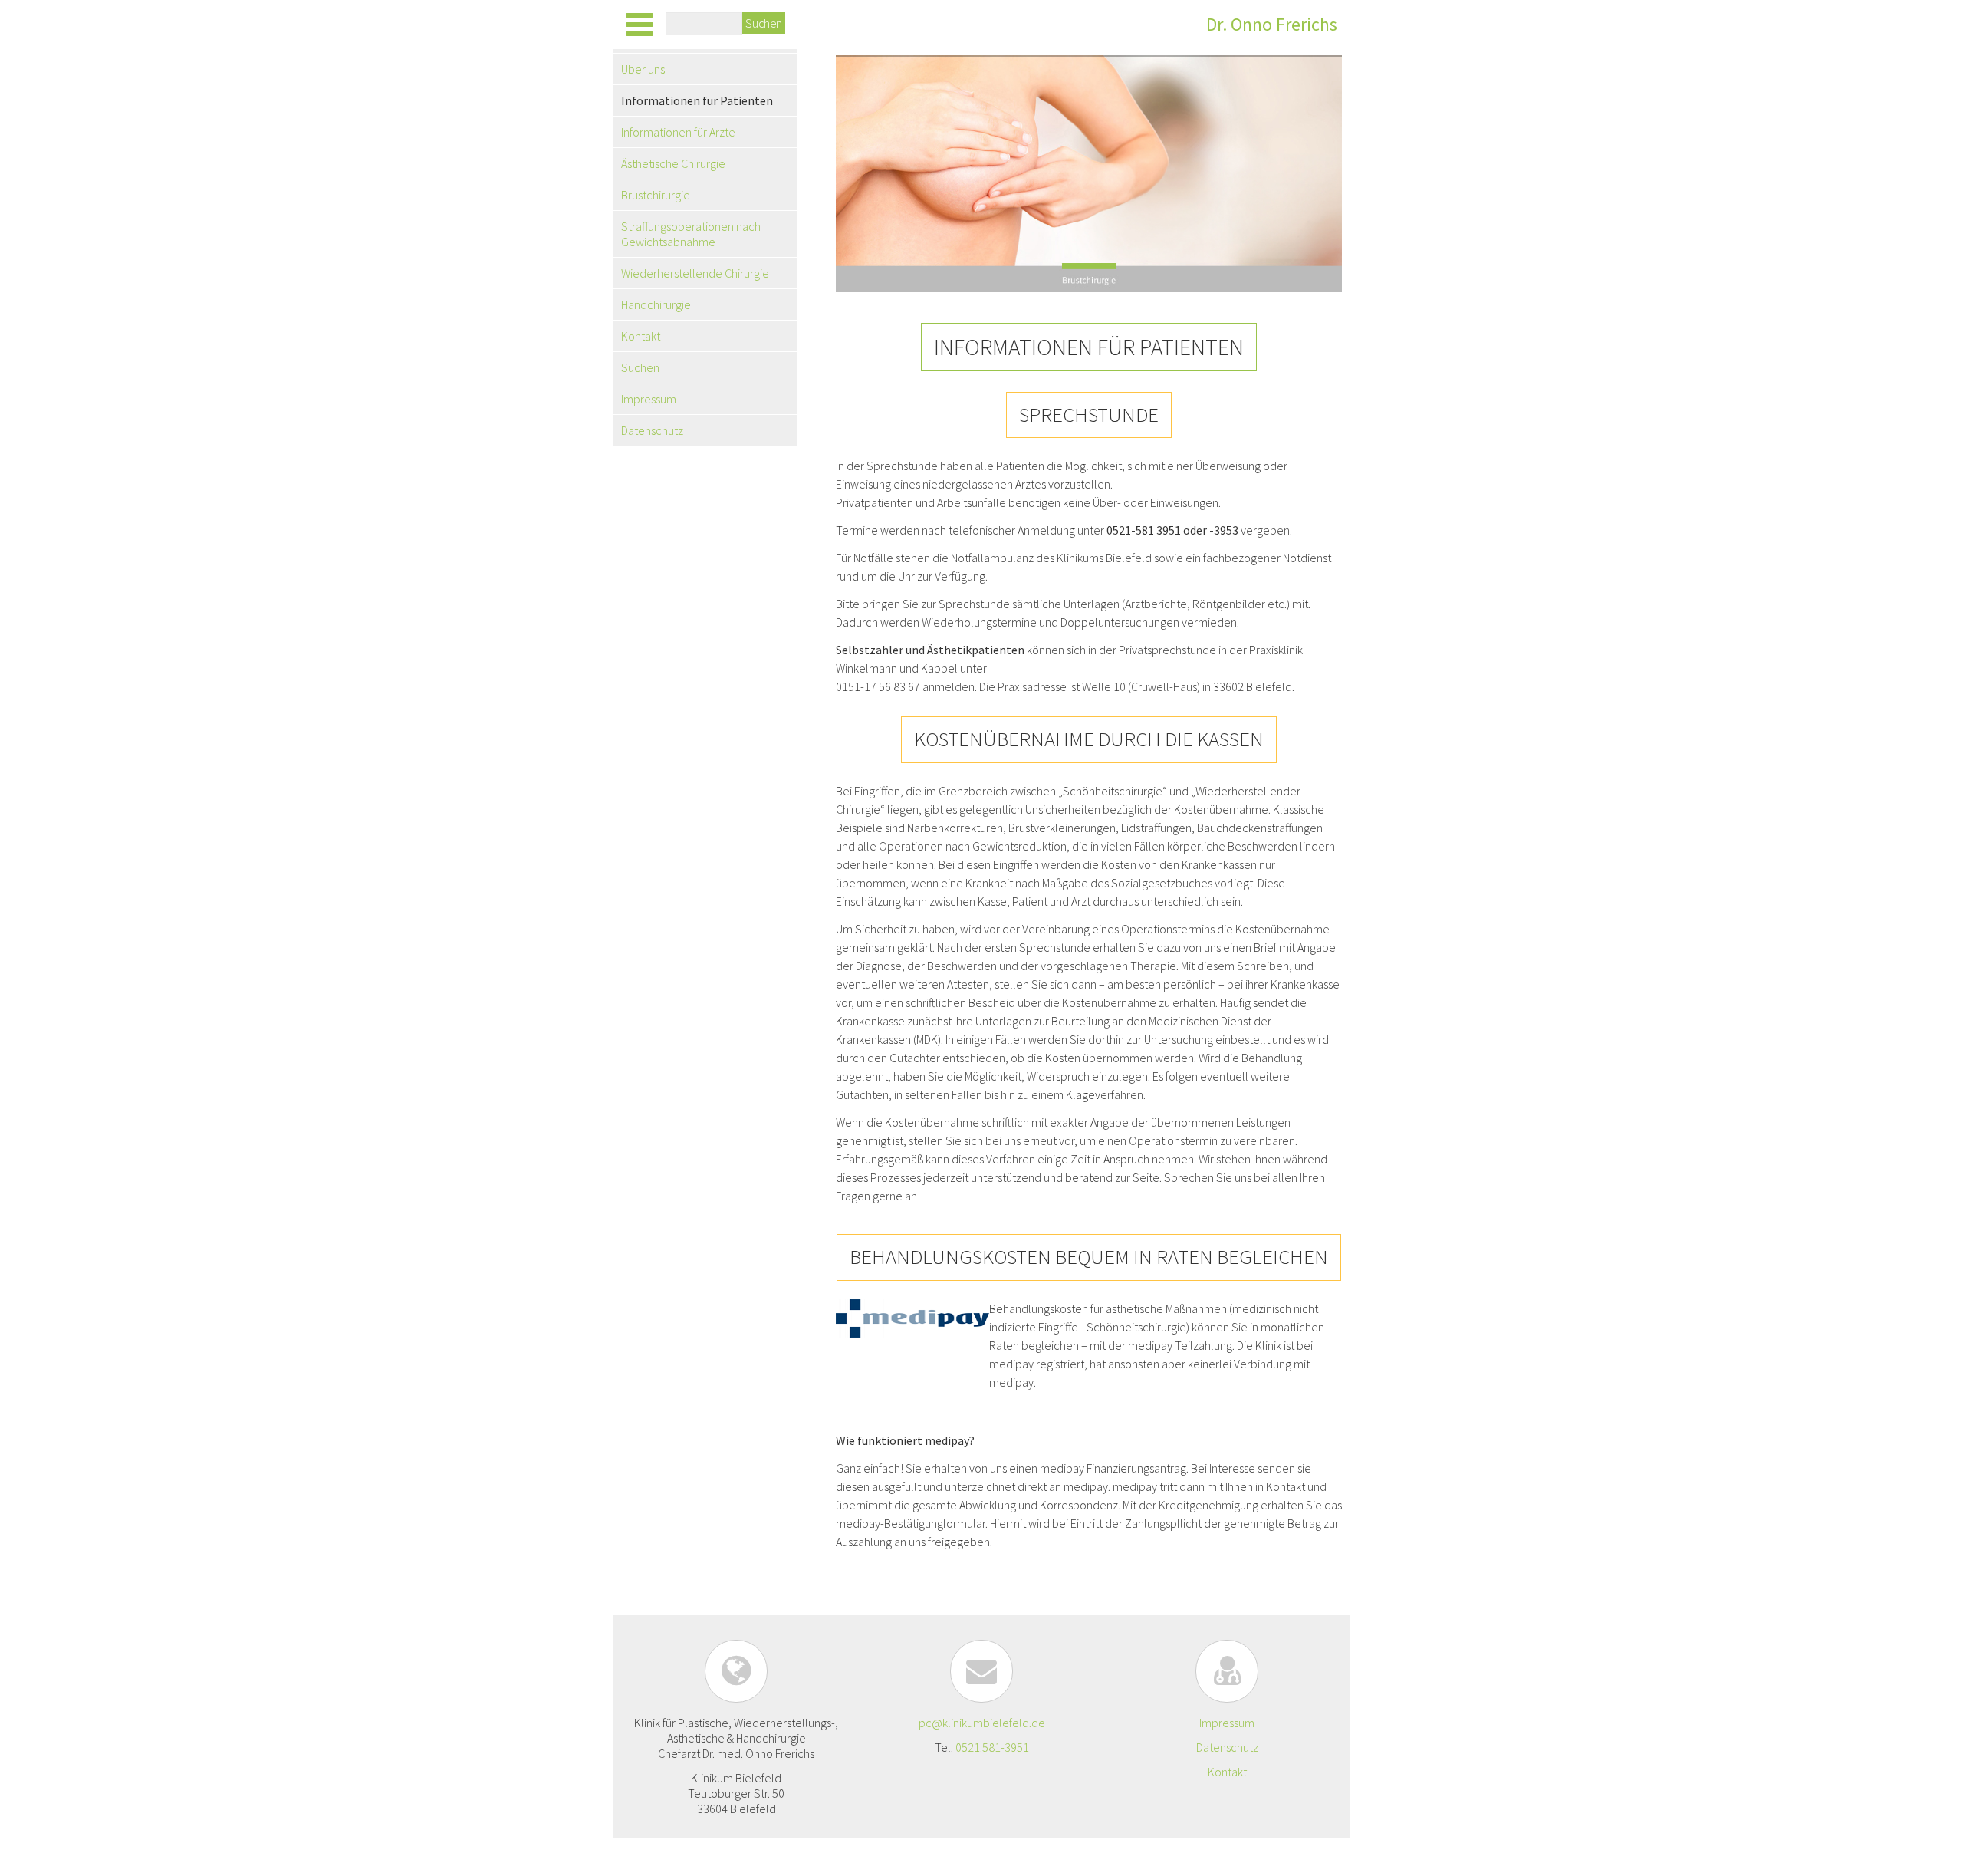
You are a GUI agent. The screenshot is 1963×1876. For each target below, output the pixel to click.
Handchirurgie (656, 304)
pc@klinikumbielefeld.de (982, 1723)
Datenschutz (652, 430)
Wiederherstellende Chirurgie (695, 273)
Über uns (643, 69)
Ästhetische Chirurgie (673, 163)
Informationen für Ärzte (678, 132)
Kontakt (641, 336)
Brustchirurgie (656, 195)
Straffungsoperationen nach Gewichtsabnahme (691, 234)
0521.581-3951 (992, 1747)
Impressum (649, 399)
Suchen (764, 23)
